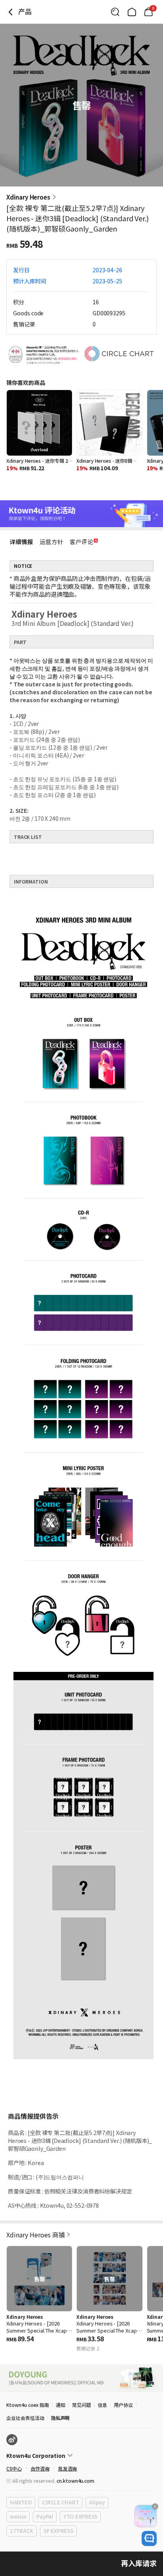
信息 (102, 2405)
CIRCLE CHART (60, 2502)
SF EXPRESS (58, 2531)
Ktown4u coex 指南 (28, 2405)
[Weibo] (12, 2440)
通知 (61, 2405)
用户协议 (123, 2405)
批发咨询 (68, 2468)
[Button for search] (115, 12)
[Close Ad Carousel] (155, 2506)
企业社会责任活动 (25, 2418)
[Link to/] (132, 12)
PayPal (45, 2517)
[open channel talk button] (149, 2538)
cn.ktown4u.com (75, 2481)
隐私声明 (61, 2418)
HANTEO (21, 2502)
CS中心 (14, 2468)
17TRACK (22, 2531)
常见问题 (81, 2405)
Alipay (97, 2502)
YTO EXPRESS (80, 2517)
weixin (18, 2517)
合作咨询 (40, 2468)
